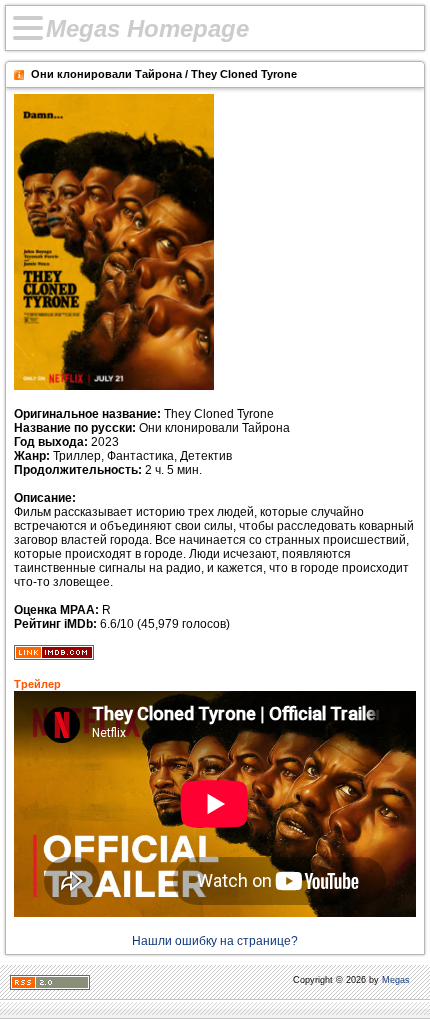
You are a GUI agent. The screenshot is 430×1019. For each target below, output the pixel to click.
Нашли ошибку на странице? (215, 941)
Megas (396, 980)
